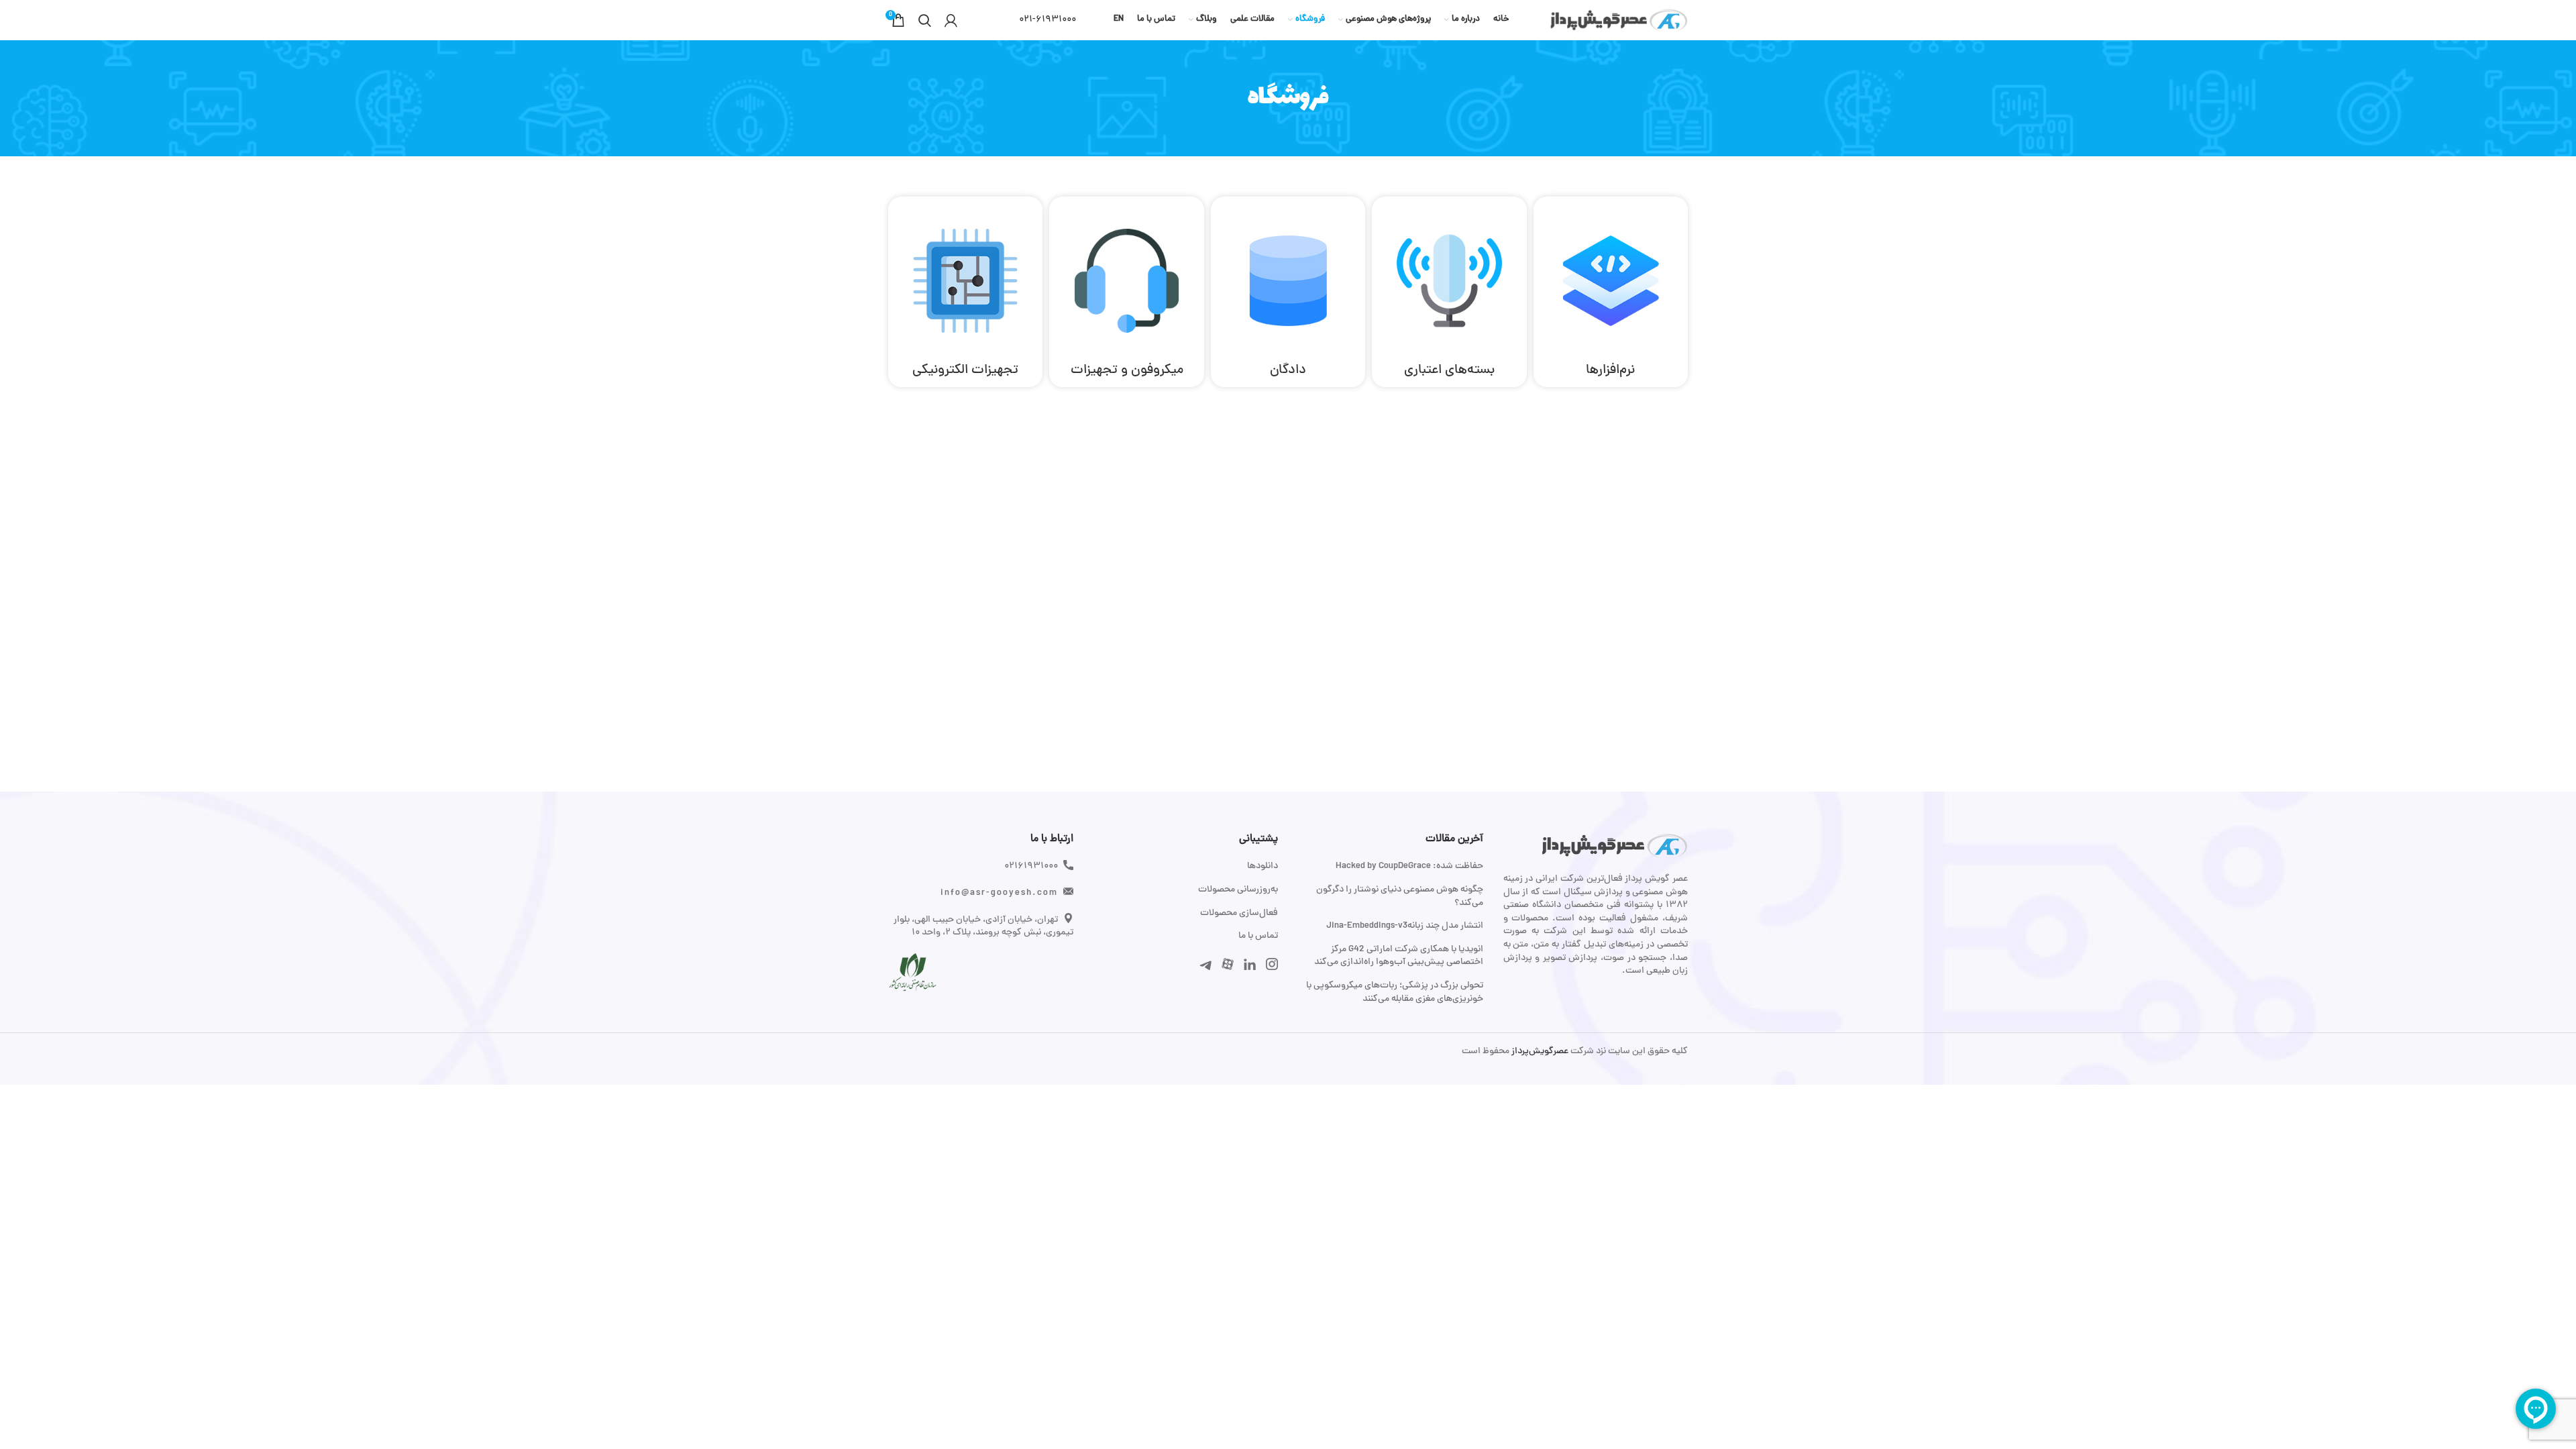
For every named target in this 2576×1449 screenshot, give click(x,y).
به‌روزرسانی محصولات (1238, 890)
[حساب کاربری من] (951, 20)
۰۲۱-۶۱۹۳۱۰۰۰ (1048, 20)
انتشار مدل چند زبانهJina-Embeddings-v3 (1405, 926)
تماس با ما (1258, 936)
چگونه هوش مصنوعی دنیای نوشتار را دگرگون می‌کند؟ (1400, 897)
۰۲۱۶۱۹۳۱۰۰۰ (1031, 866)
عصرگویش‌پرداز (1539, 1052)
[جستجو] (925, 20)
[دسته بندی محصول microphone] (1126, 292)
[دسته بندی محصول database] (1288, 292)
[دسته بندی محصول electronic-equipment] (965, 292)
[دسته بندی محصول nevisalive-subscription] (1449, 292)
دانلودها (1263, 867)
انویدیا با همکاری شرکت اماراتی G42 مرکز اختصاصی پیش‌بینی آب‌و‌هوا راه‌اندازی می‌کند (1399, 956)
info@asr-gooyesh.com (999, 893)
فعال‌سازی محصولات (1239, 914)
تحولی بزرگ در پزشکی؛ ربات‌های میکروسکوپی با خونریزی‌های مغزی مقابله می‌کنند (1395, 992)
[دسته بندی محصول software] (1611, 292)
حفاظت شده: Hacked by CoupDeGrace (1409, 867)
